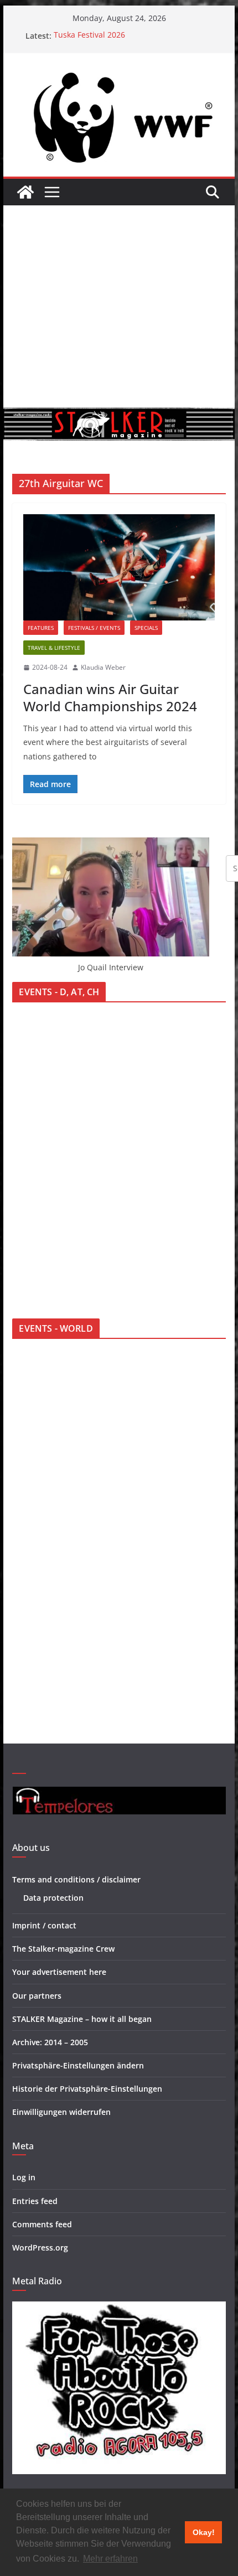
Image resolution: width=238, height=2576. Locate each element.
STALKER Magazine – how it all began (82, 2019)
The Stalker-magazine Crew (63, 1949)
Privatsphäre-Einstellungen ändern (78, 2065)
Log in (24, 2177)
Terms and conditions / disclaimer (76, 1879)
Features (41, 628)
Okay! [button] (204, 2532)
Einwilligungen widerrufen (61, 2112)
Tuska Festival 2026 (89, 36)
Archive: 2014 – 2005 (50, 2042)
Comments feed (42, 2224)
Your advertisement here (59, 1972)
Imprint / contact (44, 1925)
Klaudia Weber (103, 667)
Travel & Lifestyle (54, 648)
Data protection (53, 1898)
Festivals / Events (94, 628)
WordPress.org (40, 2247)
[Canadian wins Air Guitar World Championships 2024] (119, 567)
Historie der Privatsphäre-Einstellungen (87, 2089)
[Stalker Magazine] (25, 192)
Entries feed (35, 2201)
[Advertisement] (119, 306)
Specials (146, 628)
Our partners (37, 1996)
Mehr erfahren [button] (110, 2559)
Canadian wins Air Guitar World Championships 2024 (110, 697)
